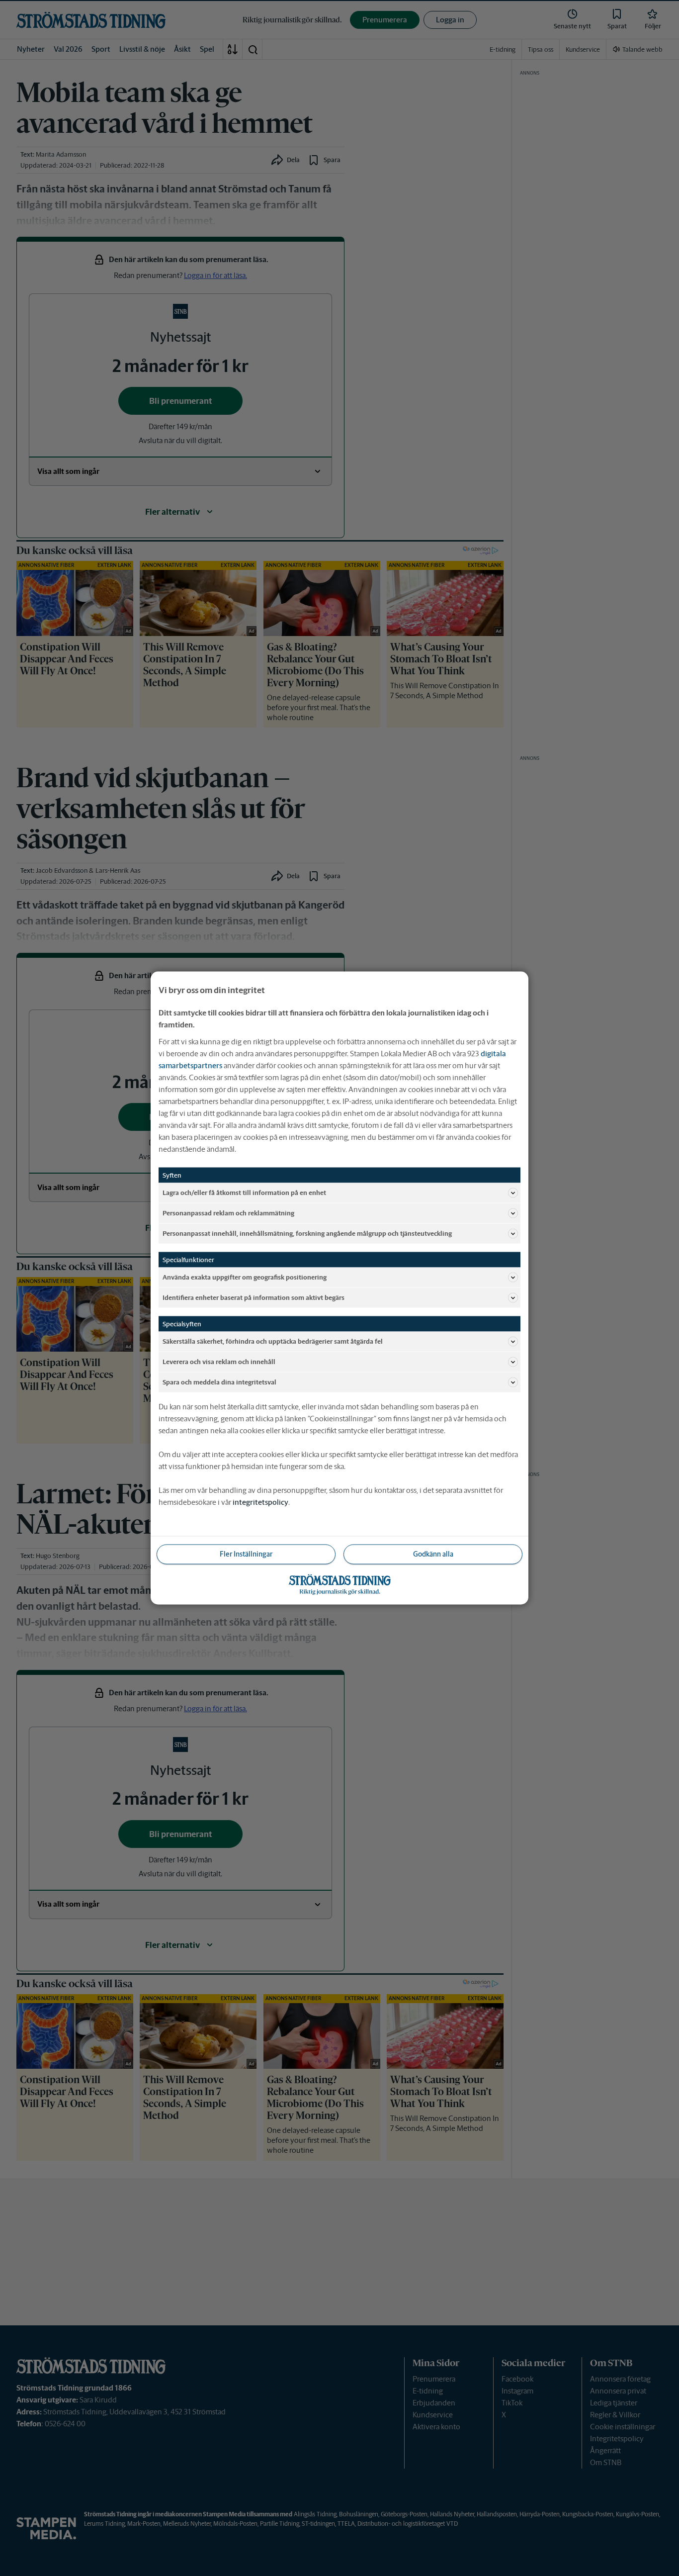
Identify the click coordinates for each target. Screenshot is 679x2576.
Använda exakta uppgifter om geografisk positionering (245, 1277)
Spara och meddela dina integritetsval (219, 1382)
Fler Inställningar (246, 1554)
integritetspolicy (260, 1502)
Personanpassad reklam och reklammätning (228, 1213)
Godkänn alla (433, 1554)
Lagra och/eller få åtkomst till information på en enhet (244, 1192)
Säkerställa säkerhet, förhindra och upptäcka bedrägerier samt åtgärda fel (273, 1341)
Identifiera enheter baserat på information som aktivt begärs (254, 1297)
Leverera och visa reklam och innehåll (219, 1361)
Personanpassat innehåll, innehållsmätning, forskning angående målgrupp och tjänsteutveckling (307, 1233)
